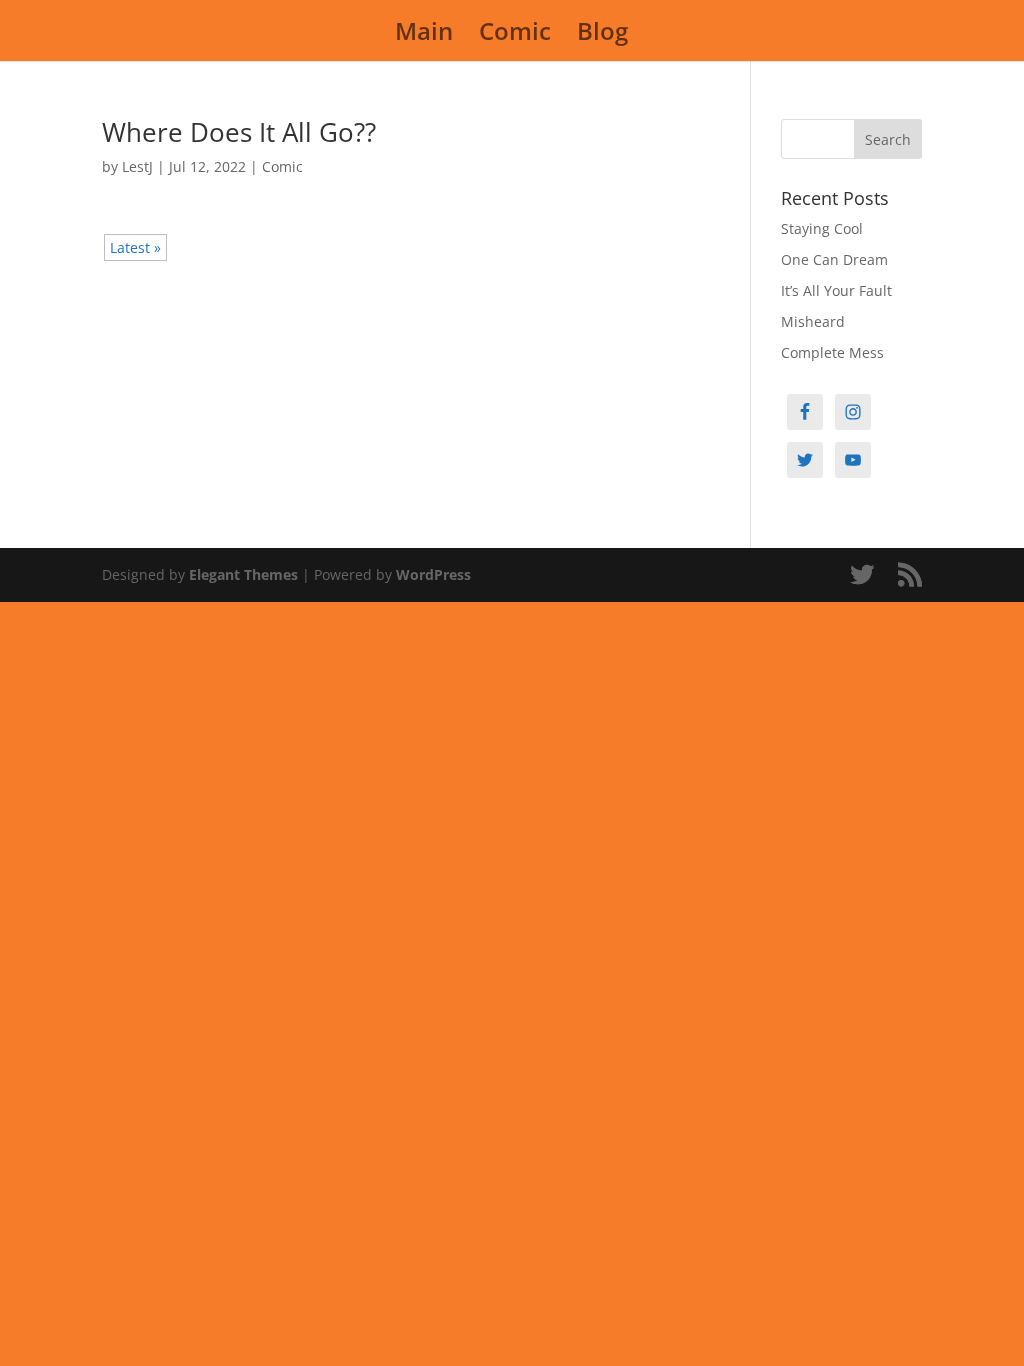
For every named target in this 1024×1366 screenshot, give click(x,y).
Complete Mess (832, 352)
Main (424, 35)
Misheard (813, 321)
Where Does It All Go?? (239, 132)
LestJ (137, 166)
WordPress (433, 574)
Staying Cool (822, 228)
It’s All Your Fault (836, 290)
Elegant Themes (243, 574)
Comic (515, 35)
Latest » (135, 247)
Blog (602, 35)
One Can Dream (834, 259)
